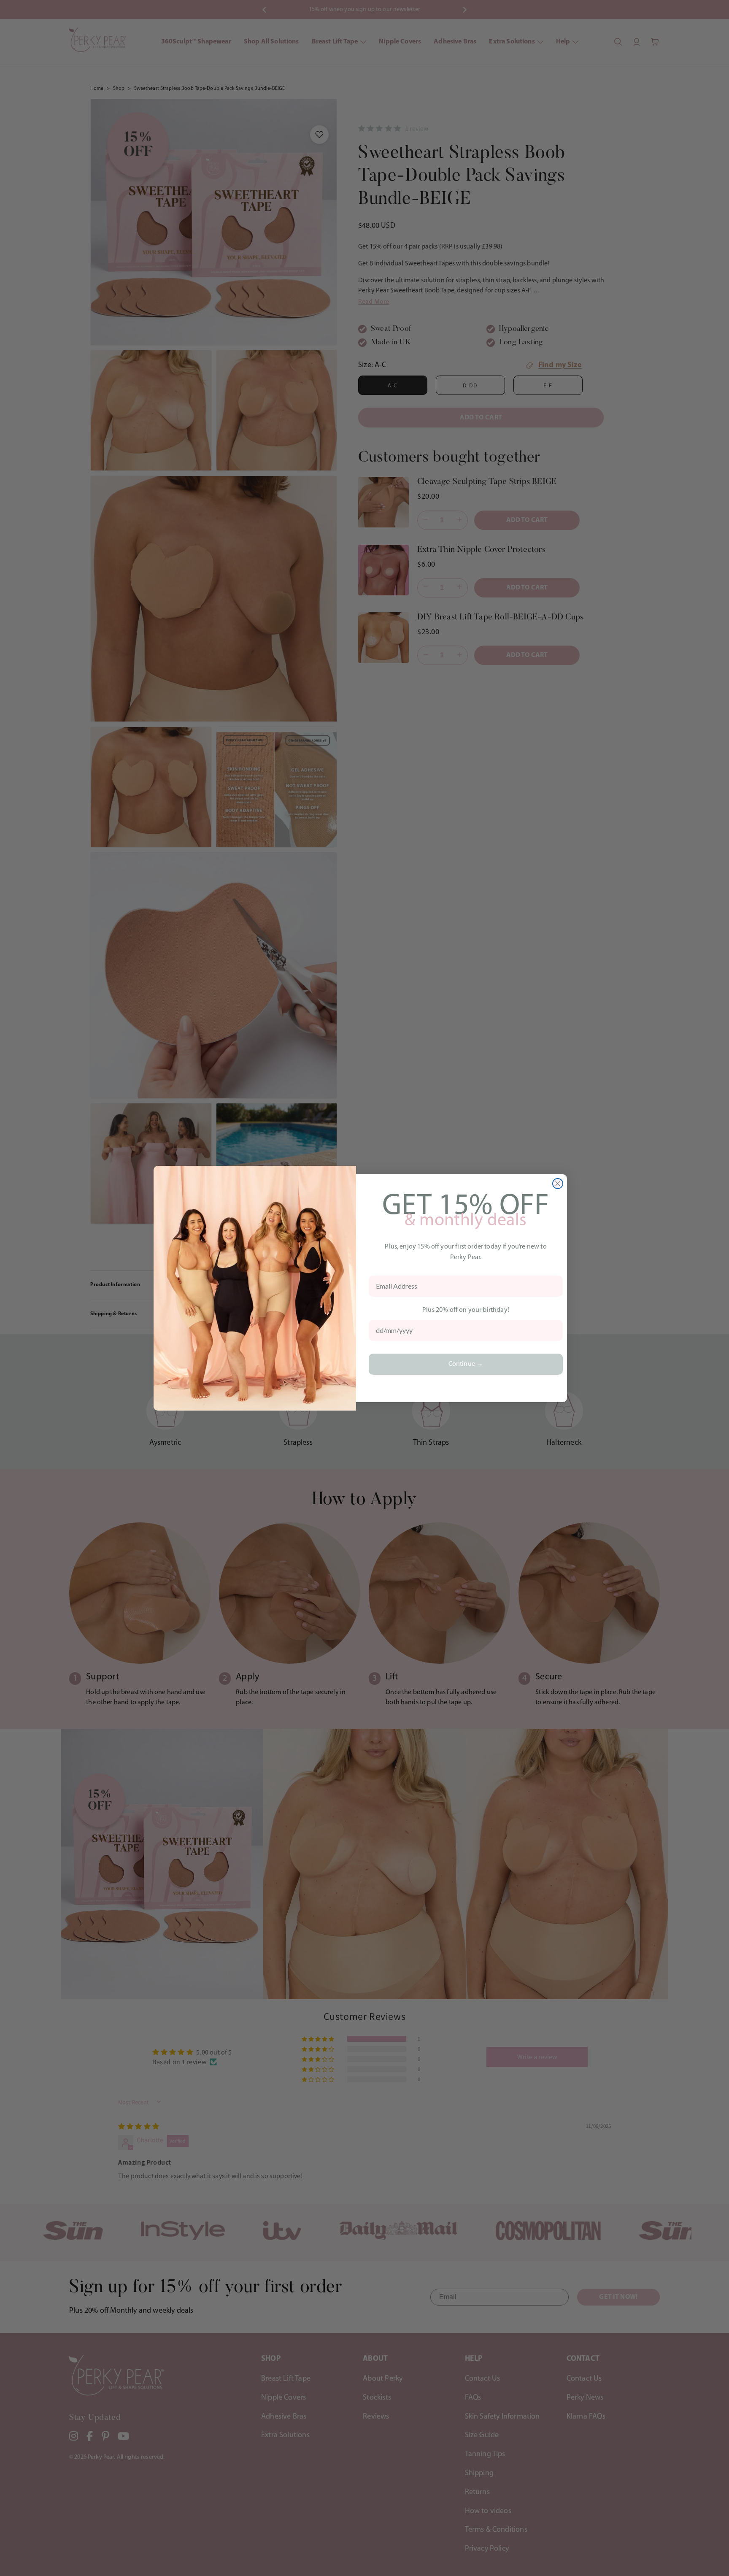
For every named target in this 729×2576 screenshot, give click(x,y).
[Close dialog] (558, 1184)
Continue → (466, 1364)
